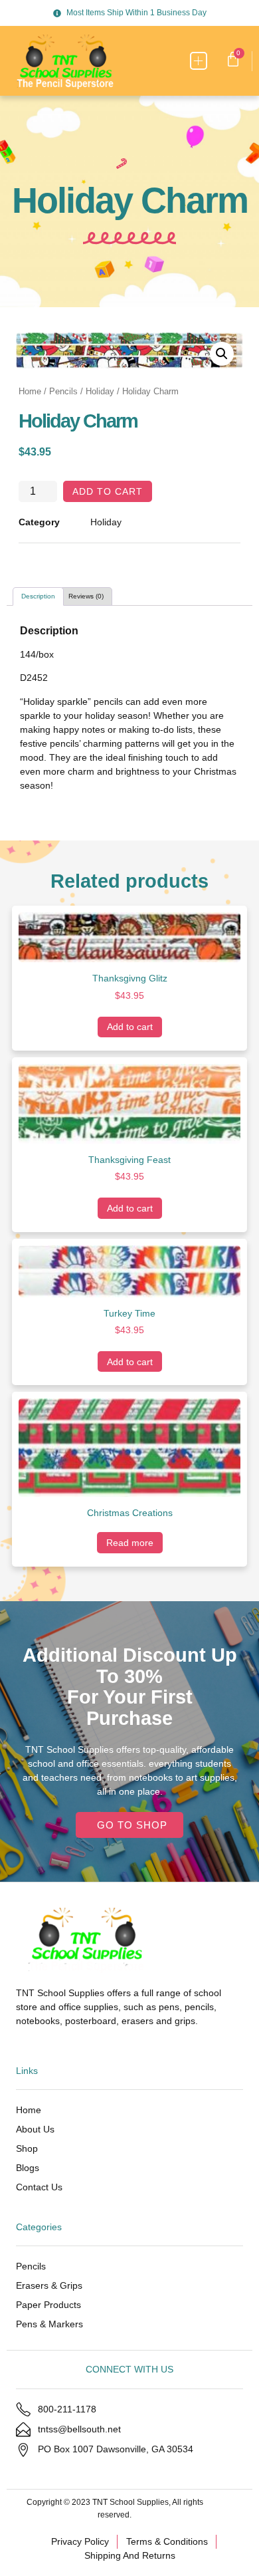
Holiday (100, 391)
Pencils (63, 391)
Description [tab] (38, 596)
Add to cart (108, 491)
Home (30, 391)
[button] (199, 61)
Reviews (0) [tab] (86, 596)
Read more (130, 1543)
